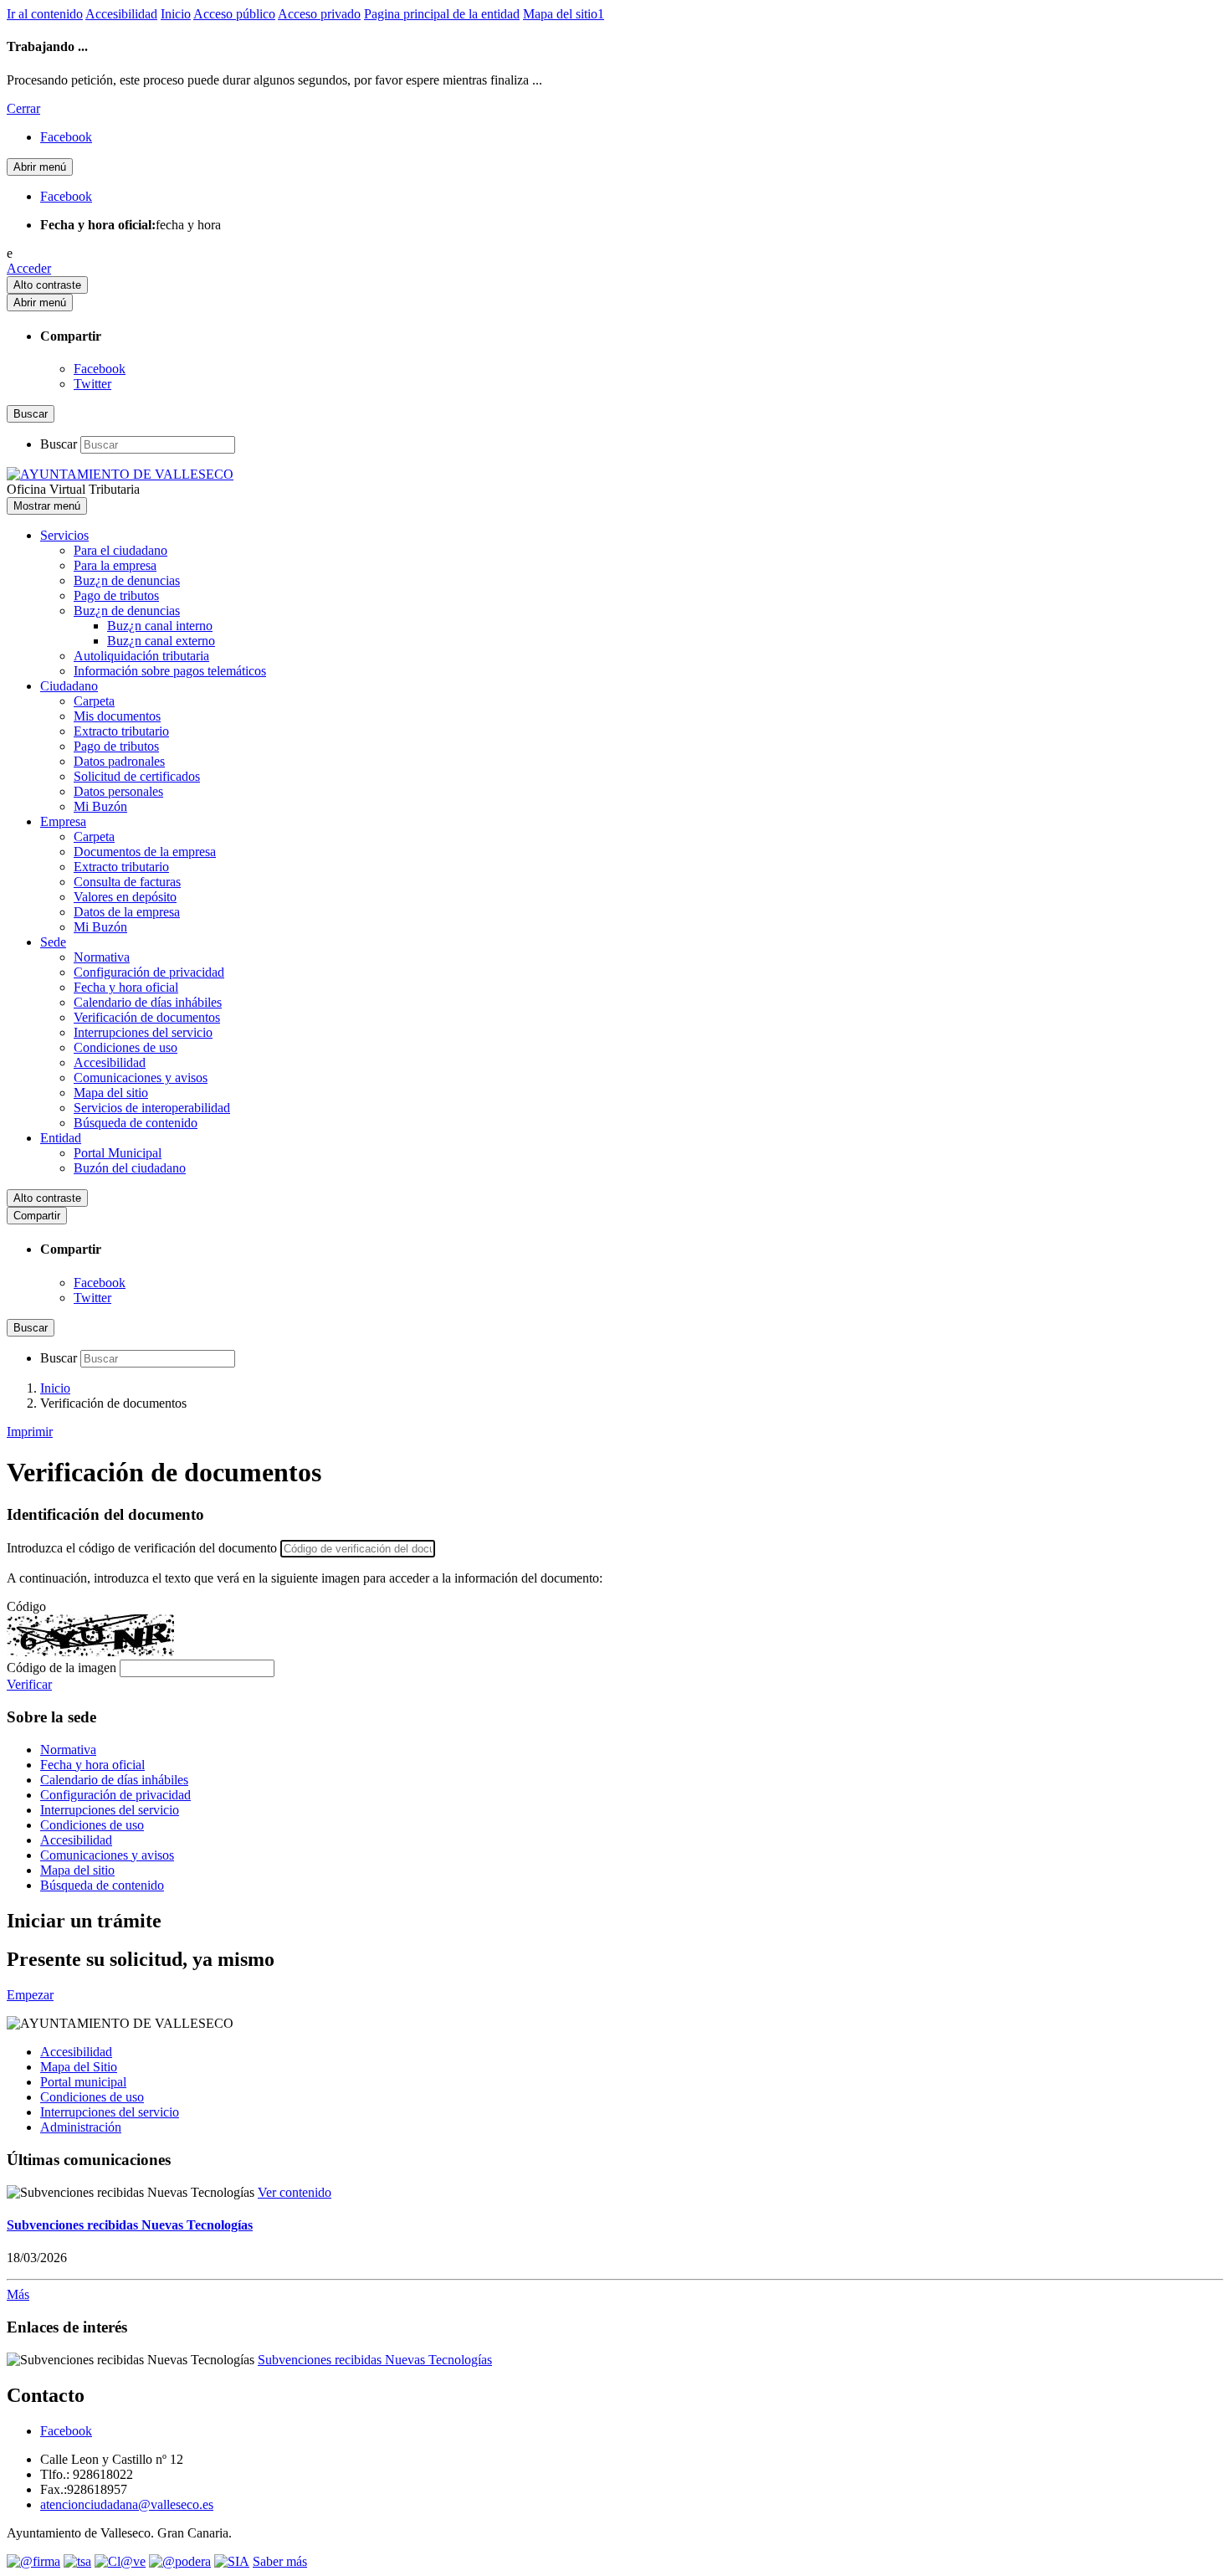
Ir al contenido (45, 14)
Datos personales (118, 791)
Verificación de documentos (147, 1017)
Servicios (64, 535)
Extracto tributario (121, 731)
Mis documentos (117, 716)
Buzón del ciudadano (130, 1168)
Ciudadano (69, 686)
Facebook (100, 369)
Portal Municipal (118, 1153)
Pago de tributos (116, 595)
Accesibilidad (121, 14)
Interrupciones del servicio (143, 1032)
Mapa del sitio (111, 1093)
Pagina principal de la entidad (442, 14)
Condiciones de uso (126, 1047)
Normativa (102, 957)
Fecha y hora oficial (126, 987)
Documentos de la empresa (145, 852)
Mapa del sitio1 (564, 14)
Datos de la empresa (127, 912)
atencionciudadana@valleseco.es (127, 2504)
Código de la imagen (61, 1668)
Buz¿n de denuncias (127, 580)
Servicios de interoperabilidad (152, 1108)
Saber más (280, 2561)
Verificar (29, 1684)
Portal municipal (83, 2082)
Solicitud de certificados (137, 776)
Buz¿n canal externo (161, 641)
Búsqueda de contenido (136, 1123)
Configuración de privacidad (149, 972)
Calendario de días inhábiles (148, 1002)
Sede (53, 942)
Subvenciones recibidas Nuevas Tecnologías (130, 2225)
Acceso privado (319, 14)
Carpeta (94, 701)
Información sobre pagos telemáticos (170, 671)
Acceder (29, 268)
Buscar (59, 444)
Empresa (63, 821)
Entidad (61, 1138)
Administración (81, 2127)
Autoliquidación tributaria (141, 656)
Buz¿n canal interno (160, 626)
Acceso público (234, 14)
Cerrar (23, 108)
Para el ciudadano (120, 550)
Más (18, 2294)
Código (26, 1606)
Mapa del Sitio (79, 2067)
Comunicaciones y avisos (141, 1078)
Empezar (30, 1995)
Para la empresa (115, 565)
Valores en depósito (125, 897)
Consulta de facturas (127, 882)
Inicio (176, 14)
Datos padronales (119, 761)
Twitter (92, 384)
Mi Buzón (100, 806)
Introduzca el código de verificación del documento (142, 1548)
